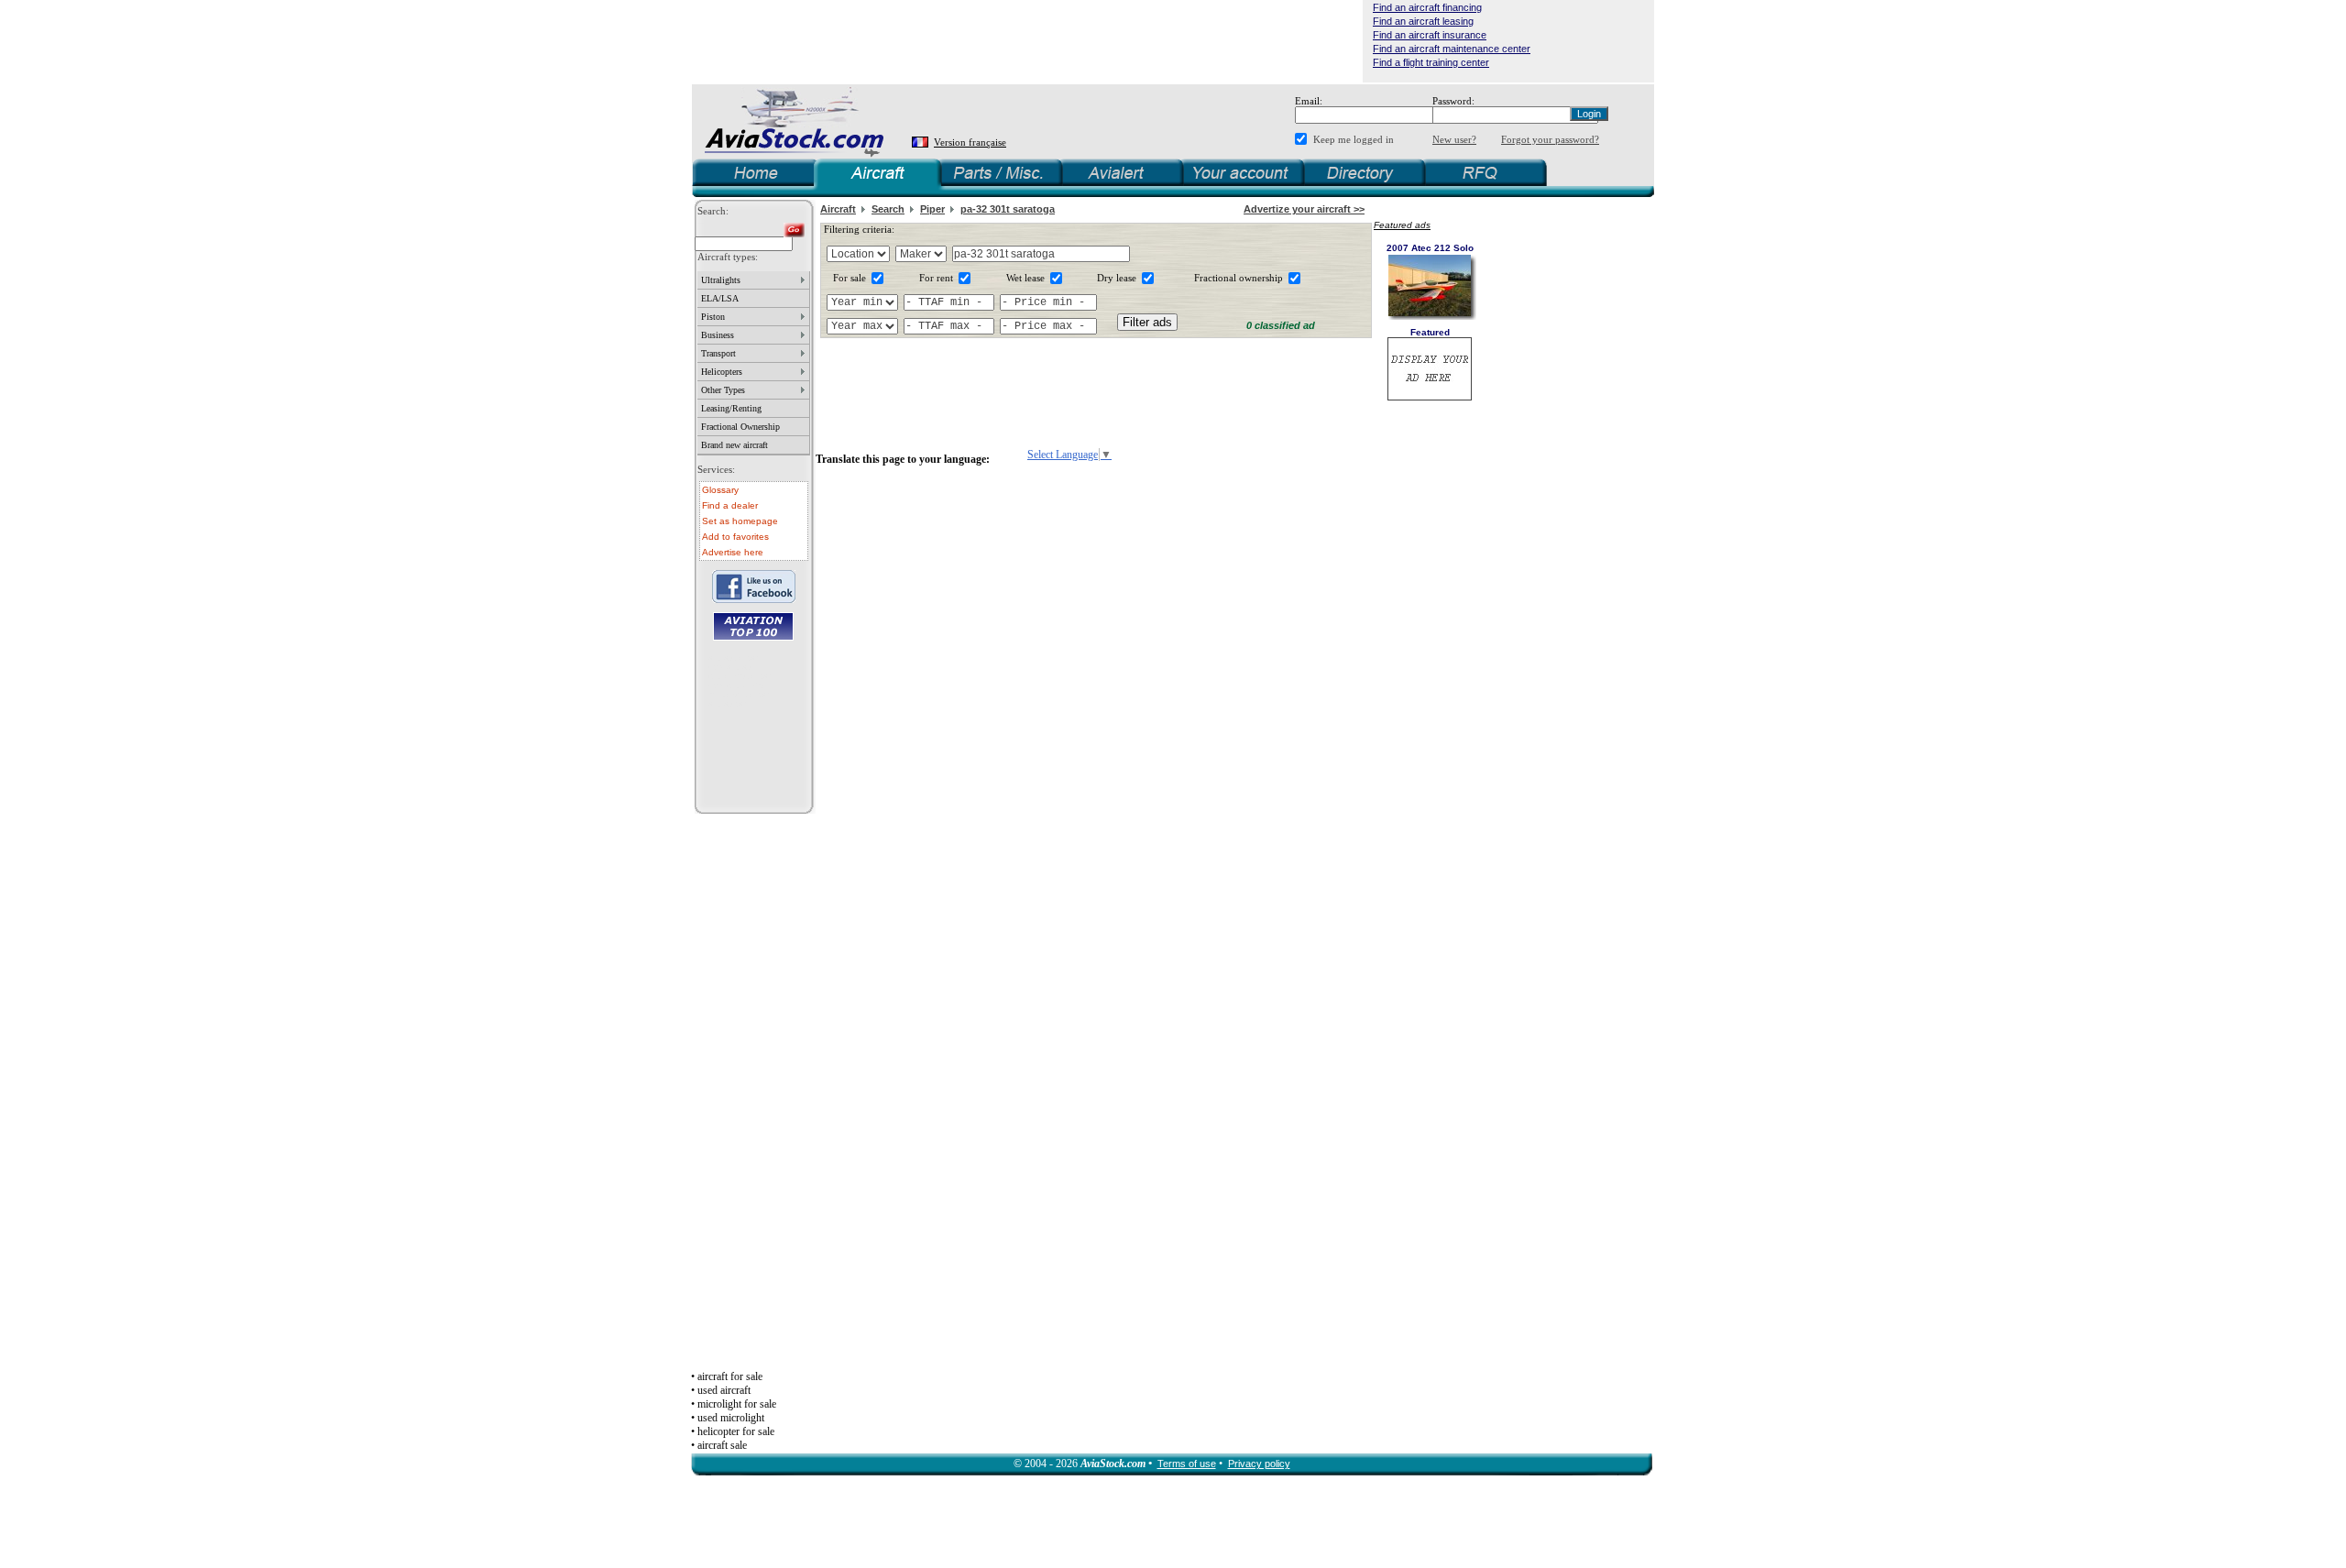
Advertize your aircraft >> (1304, 209)
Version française (970, 142)
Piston (713, 317)
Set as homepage (740, 521)
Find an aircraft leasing (1423, 21)
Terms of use (1187, 1464)
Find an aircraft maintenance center (1452, 49)
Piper (932, 209)
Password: (1453, 101)
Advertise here (733, 552)
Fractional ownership (1239, 278)
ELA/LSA (720, 298)
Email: (1309, 101)
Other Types (723, 390)
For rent (936, 278)
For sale (850, 278)
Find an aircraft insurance (1430, 35)
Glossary (720, 490)
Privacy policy (1259, 1464)
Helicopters (722, 372)
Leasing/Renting (731, 408)
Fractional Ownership (740, 427)
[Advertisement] (1027, 41)
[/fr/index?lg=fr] (921, 143)
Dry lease (1117, 278)
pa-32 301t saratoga (1008, 209)
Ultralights (721, 280)
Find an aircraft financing (1427, 7)
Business (718, 335)
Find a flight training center (1431, 62)
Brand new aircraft (734, 445)
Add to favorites (735, 537)
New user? (1454, 139)
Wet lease (1025, 278)
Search (888, 209)
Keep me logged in (1354, 139)
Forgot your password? (1550, 139)
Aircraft (838, 209)
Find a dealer (730, 505)
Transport (718, 353)
